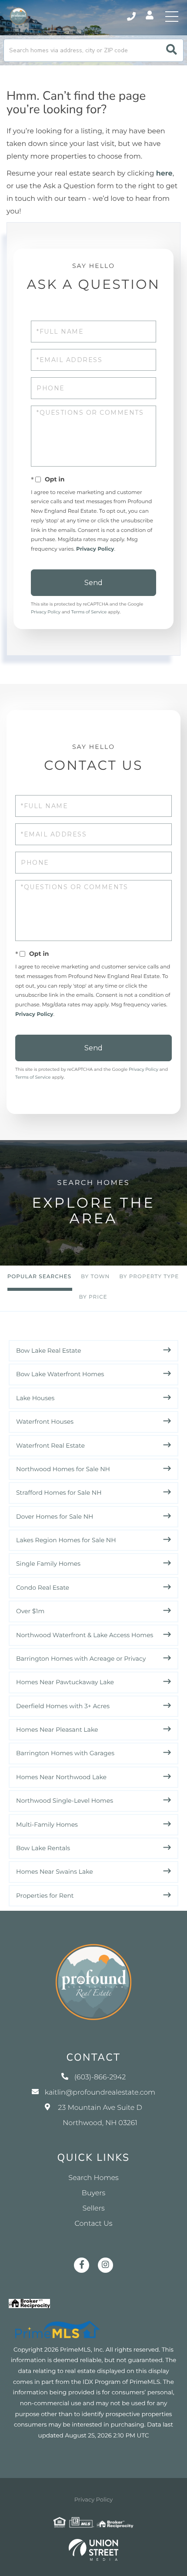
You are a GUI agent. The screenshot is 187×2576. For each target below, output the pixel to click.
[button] (172, 50)
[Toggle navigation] (172, 17)
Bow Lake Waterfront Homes (60, 1374)
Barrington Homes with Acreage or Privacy (81, 1659)
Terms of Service (89, 612)
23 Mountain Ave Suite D (100, 2116)
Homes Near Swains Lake (55, 1872)
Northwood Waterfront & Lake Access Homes (85, 1635)
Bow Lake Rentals (43, 1848)
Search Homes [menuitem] (93, 2178)
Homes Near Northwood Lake (61, 1777)
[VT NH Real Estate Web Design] (93, 2550)
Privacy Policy (95, 549)
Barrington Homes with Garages (65, 1753)
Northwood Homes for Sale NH (63, 1469)
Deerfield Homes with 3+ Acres (63, 1706)
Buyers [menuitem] (93, 2193)
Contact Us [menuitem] (94, 2224)
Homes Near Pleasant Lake (57, 1730)
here (164, 174)
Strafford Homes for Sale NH (59, 1493)
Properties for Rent (45, 1896)
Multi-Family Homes (47, 1825)
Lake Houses (35, 1398)
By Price (93, 1297)
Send (93, 583)
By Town (95, 1277)
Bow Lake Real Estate (49, 1351)
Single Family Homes (48, 1564)
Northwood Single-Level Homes (65, 1801)
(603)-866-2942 (132, 17)
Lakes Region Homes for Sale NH (66, 1540)
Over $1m (30, 1611)
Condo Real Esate (43, 1588)
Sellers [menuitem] (93, 2209)
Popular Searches (39, 1277)
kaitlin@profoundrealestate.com (100, 2093)
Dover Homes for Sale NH (55, 1516)
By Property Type (149, 1277)
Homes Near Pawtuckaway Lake (65, 1682)
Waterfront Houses (45, 1422)
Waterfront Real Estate (50, 1445)
